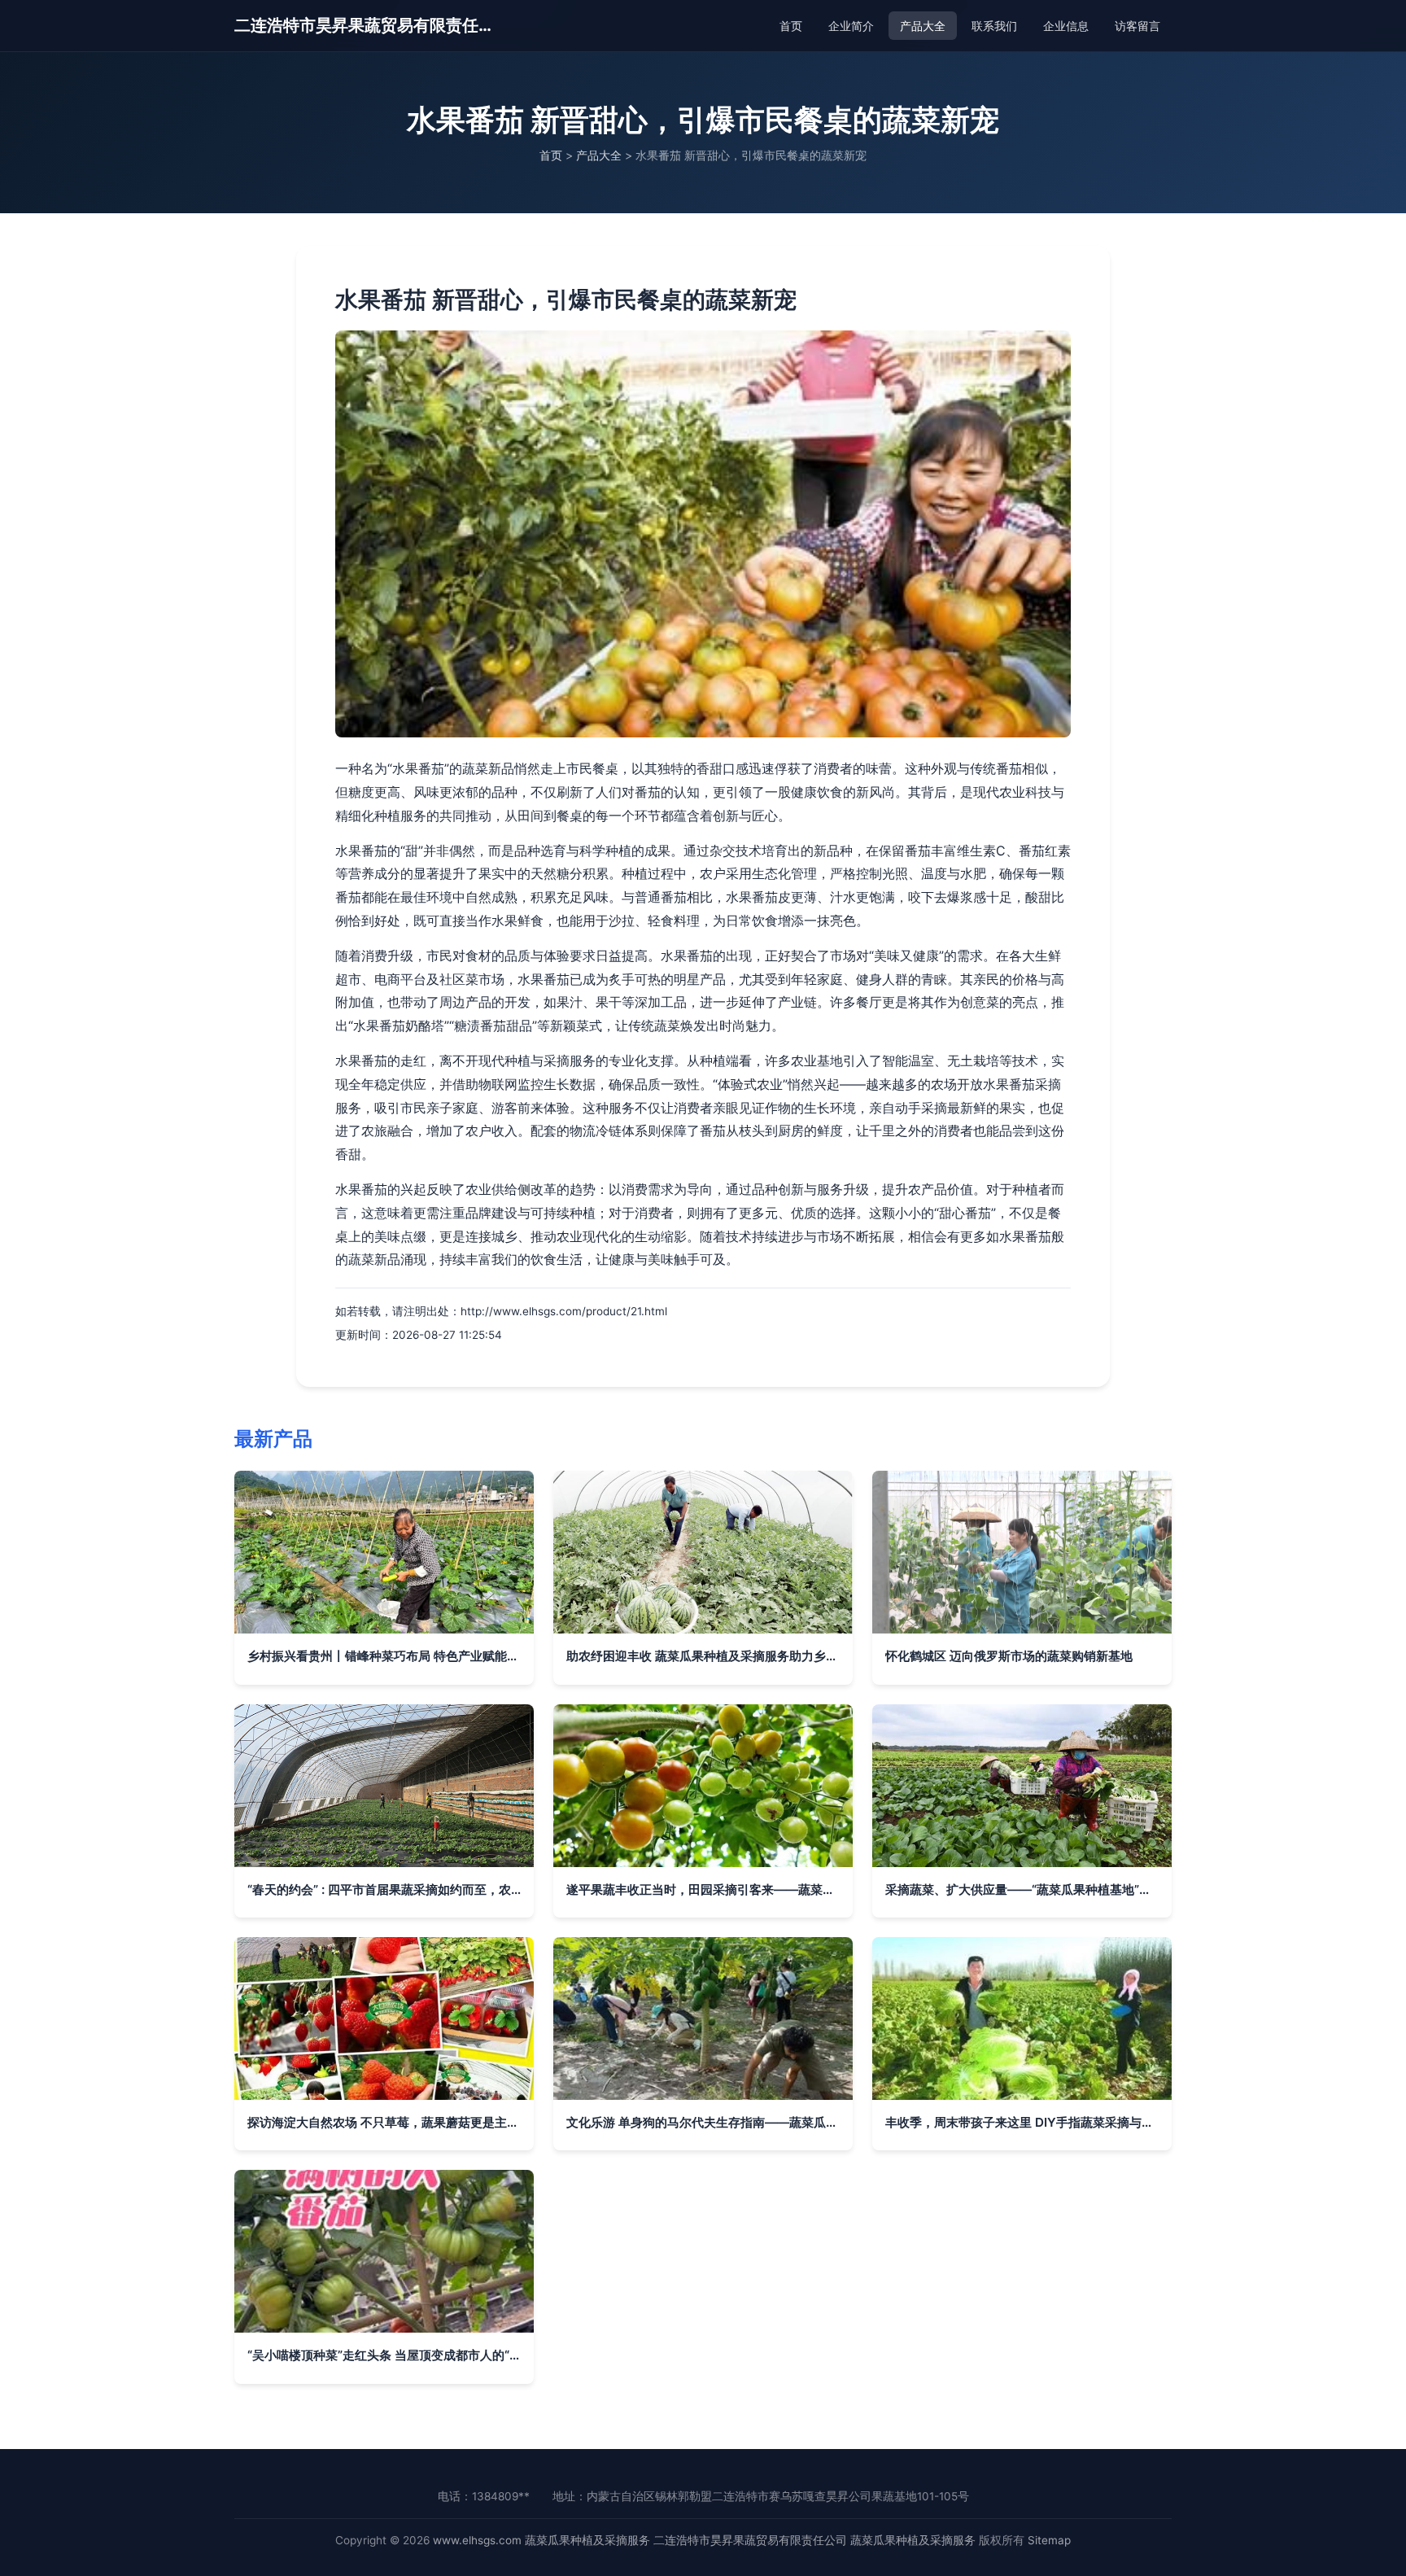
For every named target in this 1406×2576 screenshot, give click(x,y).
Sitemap (1049, 2540)
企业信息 (1066, 26)
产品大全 (923, 26)
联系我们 (994, 26)
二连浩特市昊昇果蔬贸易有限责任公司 (365, 25)
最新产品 (273, 1439)
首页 (791, 26)
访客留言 (1137, 26)
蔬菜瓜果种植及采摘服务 (587, 2540)
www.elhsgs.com (477, 2540)
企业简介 (851, 26)
